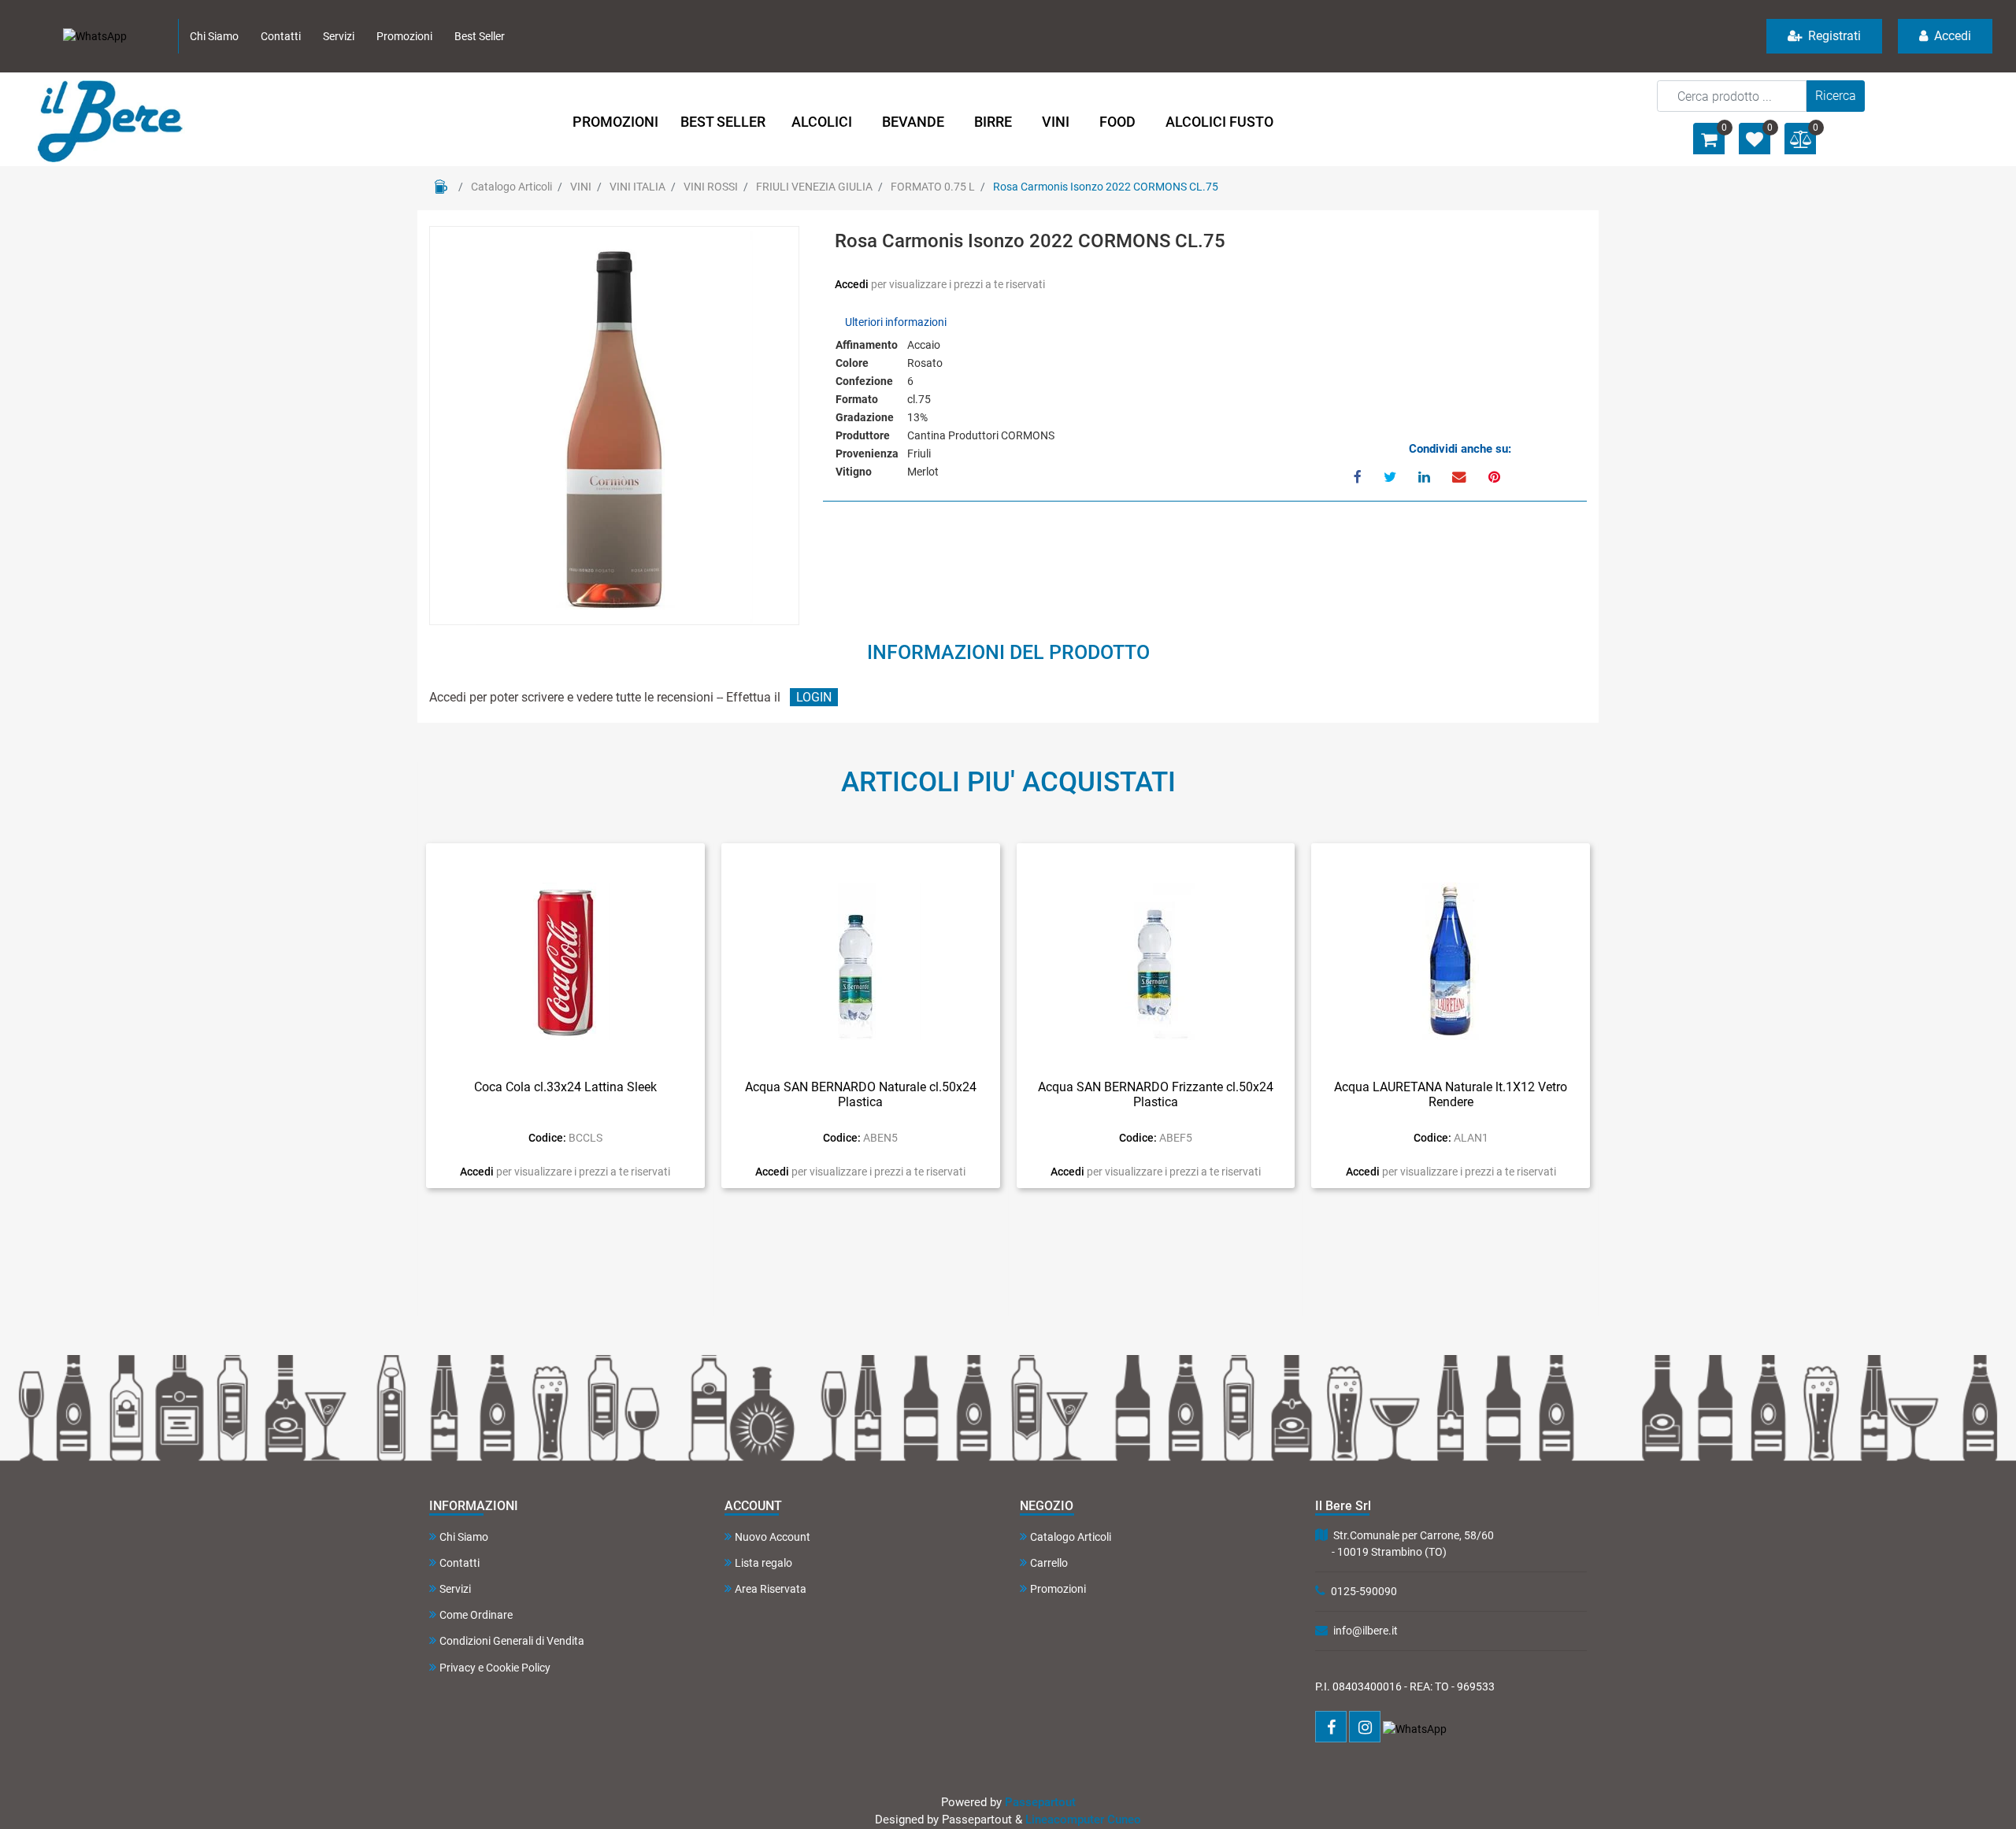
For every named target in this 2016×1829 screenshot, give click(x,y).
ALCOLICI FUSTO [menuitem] (1219, 122)
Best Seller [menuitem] (480, 36)
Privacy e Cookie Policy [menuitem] (495, 1668)
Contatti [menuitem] (281, 36)
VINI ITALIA (637, 187)
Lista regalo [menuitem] (763, 1563)
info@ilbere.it (1366, 1631)
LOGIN (814, 697)
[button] (1836, 96)
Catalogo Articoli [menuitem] (1071, 1537)
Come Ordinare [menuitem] (476, 1615)
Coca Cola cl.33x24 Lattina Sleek (565, 1087)
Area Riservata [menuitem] (771, 1589)
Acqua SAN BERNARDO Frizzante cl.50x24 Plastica (1156, 1094)
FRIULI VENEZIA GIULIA (814, 187)
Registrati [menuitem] (1833, 36)
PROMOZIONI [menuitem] (615, 122)
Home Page (441, 187)
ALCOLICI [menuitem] (822, 122)
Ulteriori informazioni (896, 322)
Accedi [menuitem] (1951, 36)
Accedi (853, 284)
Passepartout (1040, 1802)
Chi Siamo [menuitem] (214, 36)
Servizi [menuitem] (339, 36)
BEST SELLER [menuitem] (723, 122)
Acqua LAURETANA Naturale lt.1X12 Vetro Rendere (1451, 1094)
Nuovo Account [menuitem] (773, 1537)
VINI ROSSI (711, 187)
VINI (581, 187)
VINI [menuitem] (1056, 122)
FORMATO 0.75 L (933, 187)
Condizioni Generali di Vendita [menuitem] (512, 1641)
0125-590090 (1364, 1591)
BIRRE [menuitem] (993, 122)
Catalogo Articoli (511, 187)
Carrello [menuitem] (1049, 1563)
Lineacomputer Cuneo (1083, 1820)
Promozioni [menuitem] (404, 36)
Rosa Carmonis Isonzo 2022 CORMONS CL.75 (1106, 187)
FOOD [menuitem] (1117, 122)
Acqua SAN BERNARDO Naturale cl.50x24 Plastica (861, 1094)
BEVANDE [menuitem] (913, 122)
